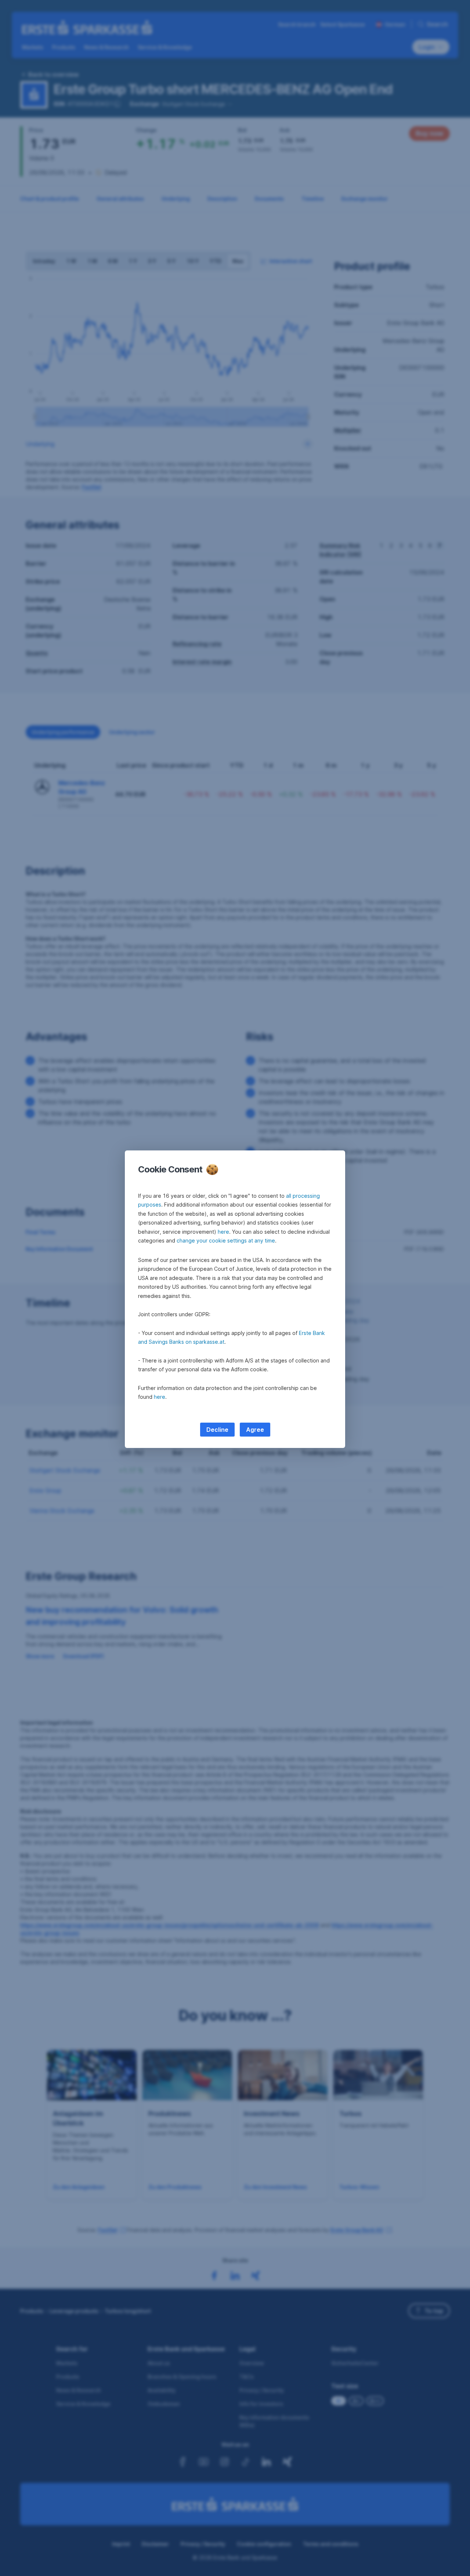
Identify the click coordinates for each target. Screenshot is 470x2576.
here (223, 1232)
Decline (217, 1430)
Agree (255, 1430)
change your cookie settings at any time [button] (226, 1240)
